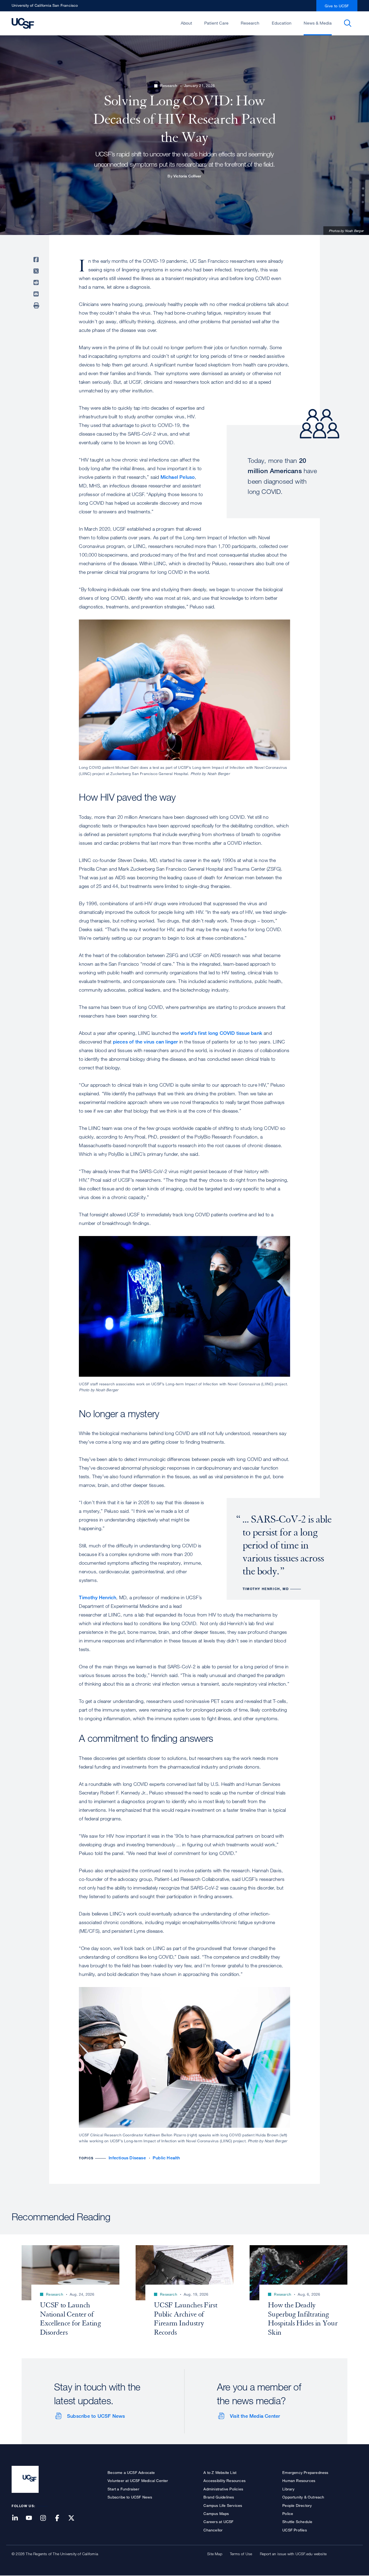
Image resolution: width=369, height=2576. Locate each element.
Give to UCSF (337, 6)
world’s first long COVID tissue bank (221, 1033)
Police (288, 2513)
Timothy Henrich (98, 1597)
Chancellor (213, 2530)
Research (250, 23)
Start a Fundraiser (123, 2489)
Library (288, 2489)
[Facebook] (61, 2518)
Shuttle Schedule (297, 2522)
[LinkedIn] (18, 2518)
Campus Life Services (223, 2505)
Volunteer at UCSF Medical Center (138, 2481)
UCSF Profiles (295, 2530)
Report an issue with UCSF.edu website (293, 2554)
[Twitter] (75, 2518)
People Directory (297, 2505)
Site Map (215, 2554)
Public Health (166, 2158)
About (186, 23)
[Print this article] (37, 305)
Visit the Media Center (255, 2416)
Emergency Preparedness (305, 2472)
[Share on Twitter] (37, 271)
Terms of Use (241, 2554)
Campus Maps (216, 2513)
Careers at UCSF (218, 2522)
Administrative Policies (223, 2489)
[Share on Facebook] (37, 260)
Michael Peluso (178, 477)
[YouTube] (32, 2518)
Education (282, 23)
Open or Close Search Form (348, 23)
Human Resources (299, 2481)
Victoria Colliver (187, 176)
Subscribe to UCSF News (96, 2416)
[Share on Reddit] (37, 282)
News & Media (318, 23)
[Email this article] (37, 294)
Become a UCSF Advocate (131, 2472)
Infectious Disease (127, 2158)
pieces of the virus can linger (145, 1042)
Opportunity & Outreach (303, 2497)
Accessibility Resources (224, 2481)
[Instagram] (46, 2518)
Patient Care (216, 23)
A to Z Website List (220, 2472)
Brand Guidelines (219, 2497)
